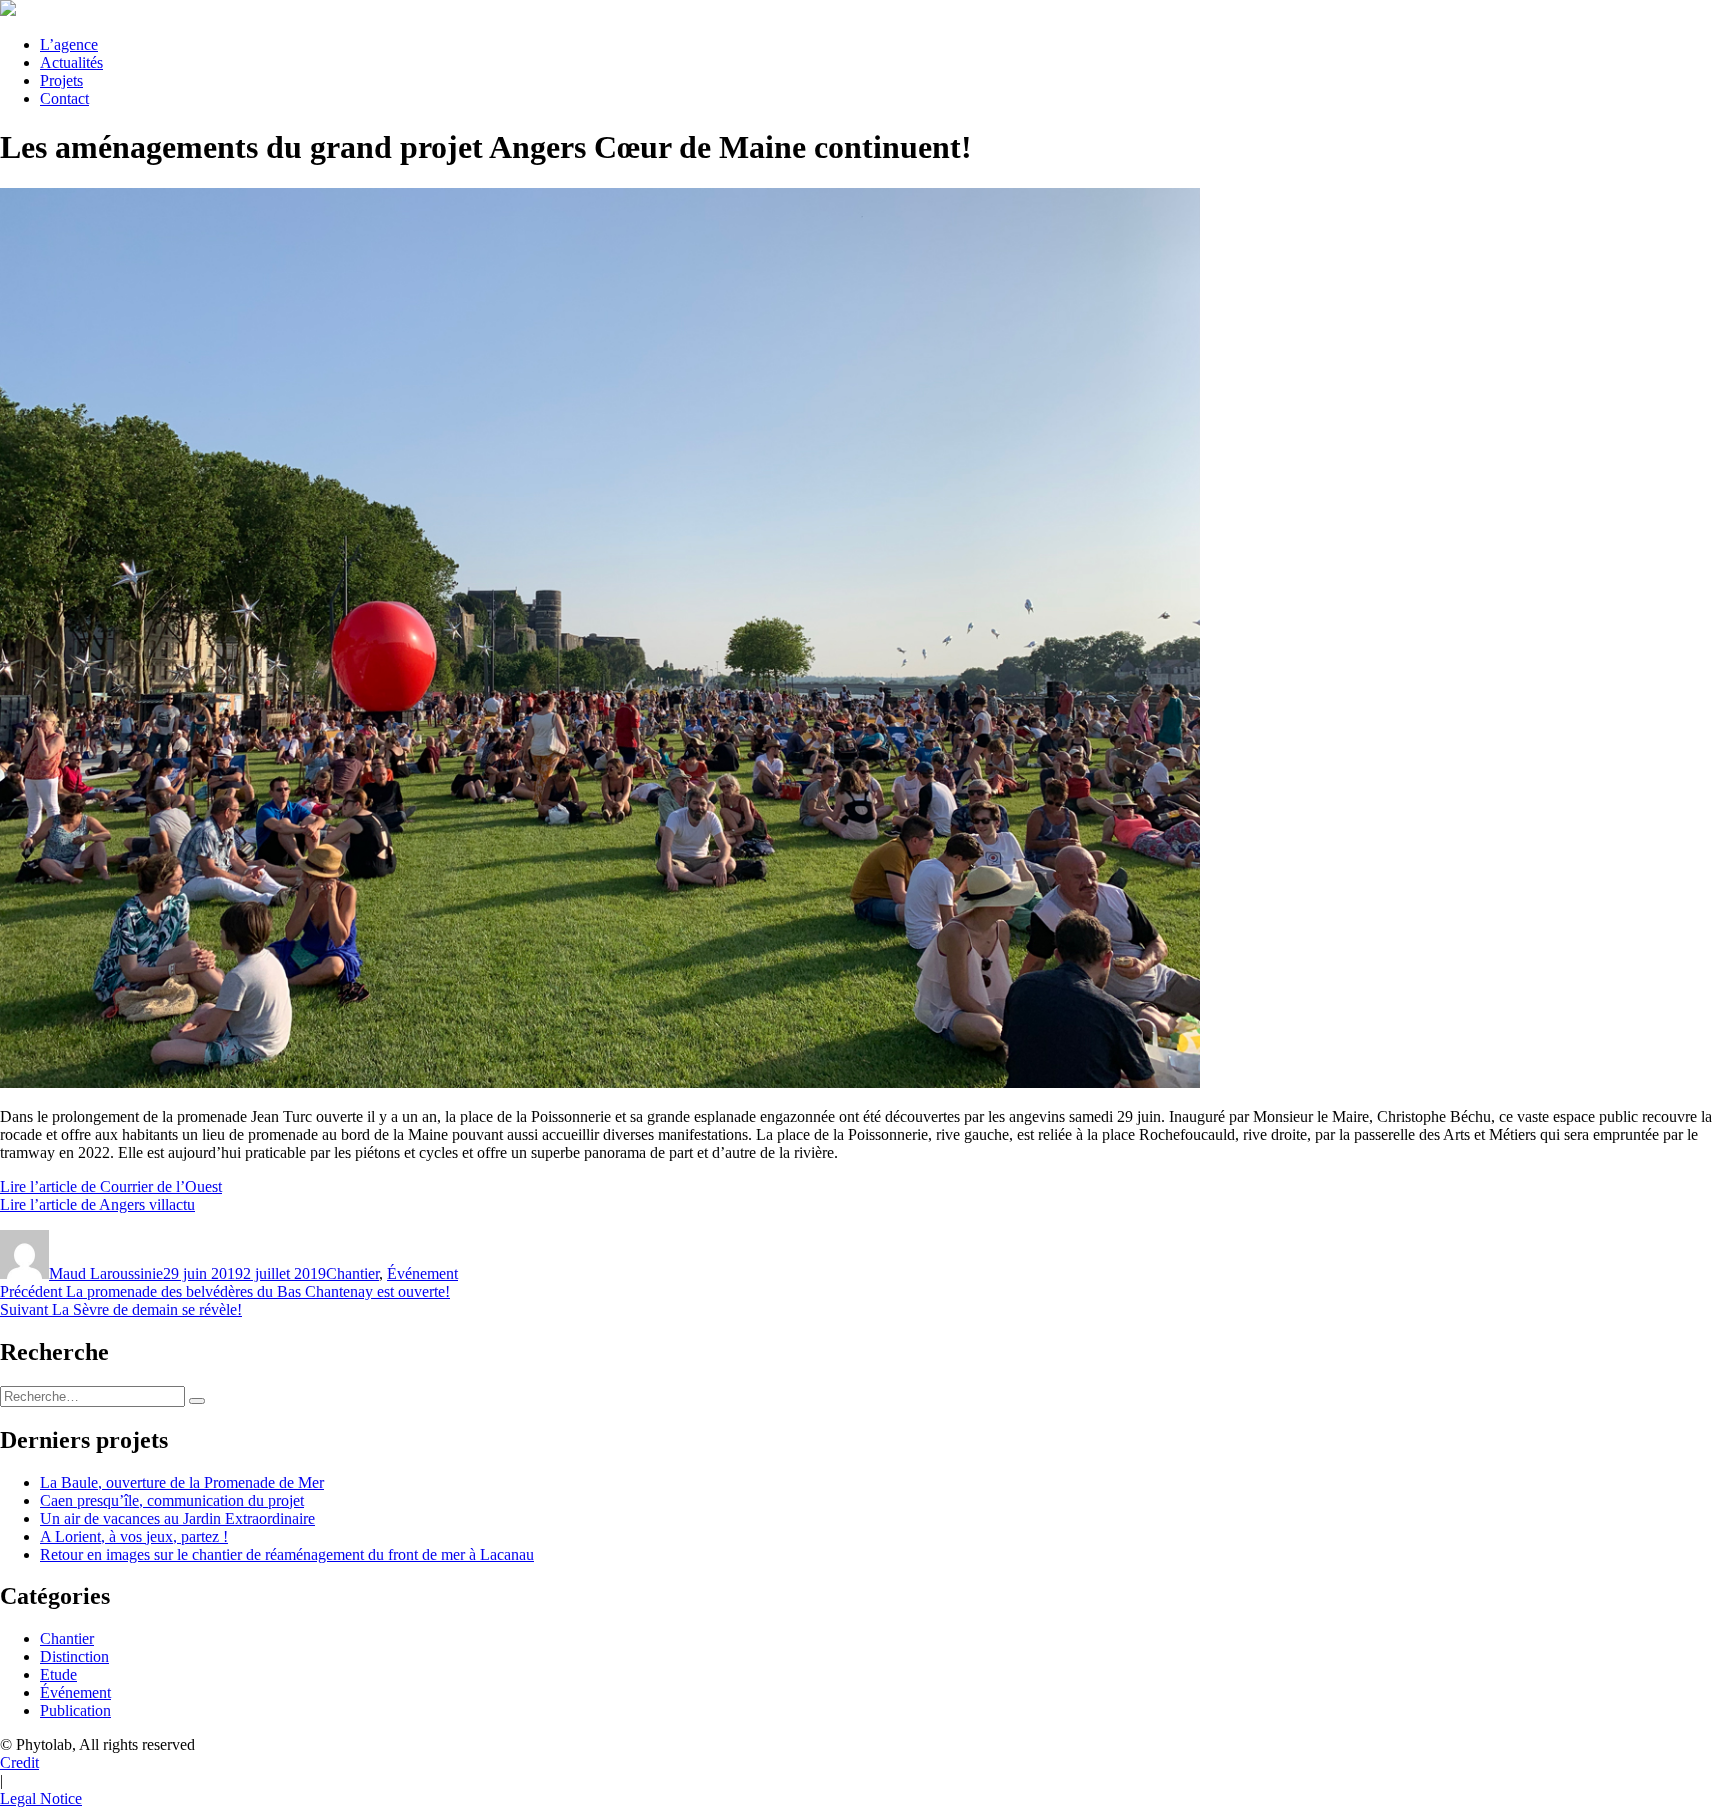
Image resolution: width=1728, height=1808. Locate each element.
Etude (58, 1674)
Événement (422, 1273)
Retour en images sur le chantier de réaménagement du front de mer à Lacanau (287, 1554)
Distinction (74, 1656)
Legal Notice (41, 1798)
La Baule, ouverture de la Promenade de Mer (182, 1482)
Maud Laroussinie (106, 1273)
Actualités (71, 62)
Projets (61, 80)
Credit (19, 1762)
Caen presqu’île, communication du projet (172, 1500)
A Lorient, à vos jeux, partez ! (134, 1536)
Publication (75, 1710)
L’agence (69, 44)
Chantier (352, 1273)
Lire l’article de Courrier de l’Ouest (111, 1186)
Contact (64, 98)
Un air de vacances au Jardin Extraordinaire (177, 1518)
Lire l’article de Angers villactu (97, 1204)
